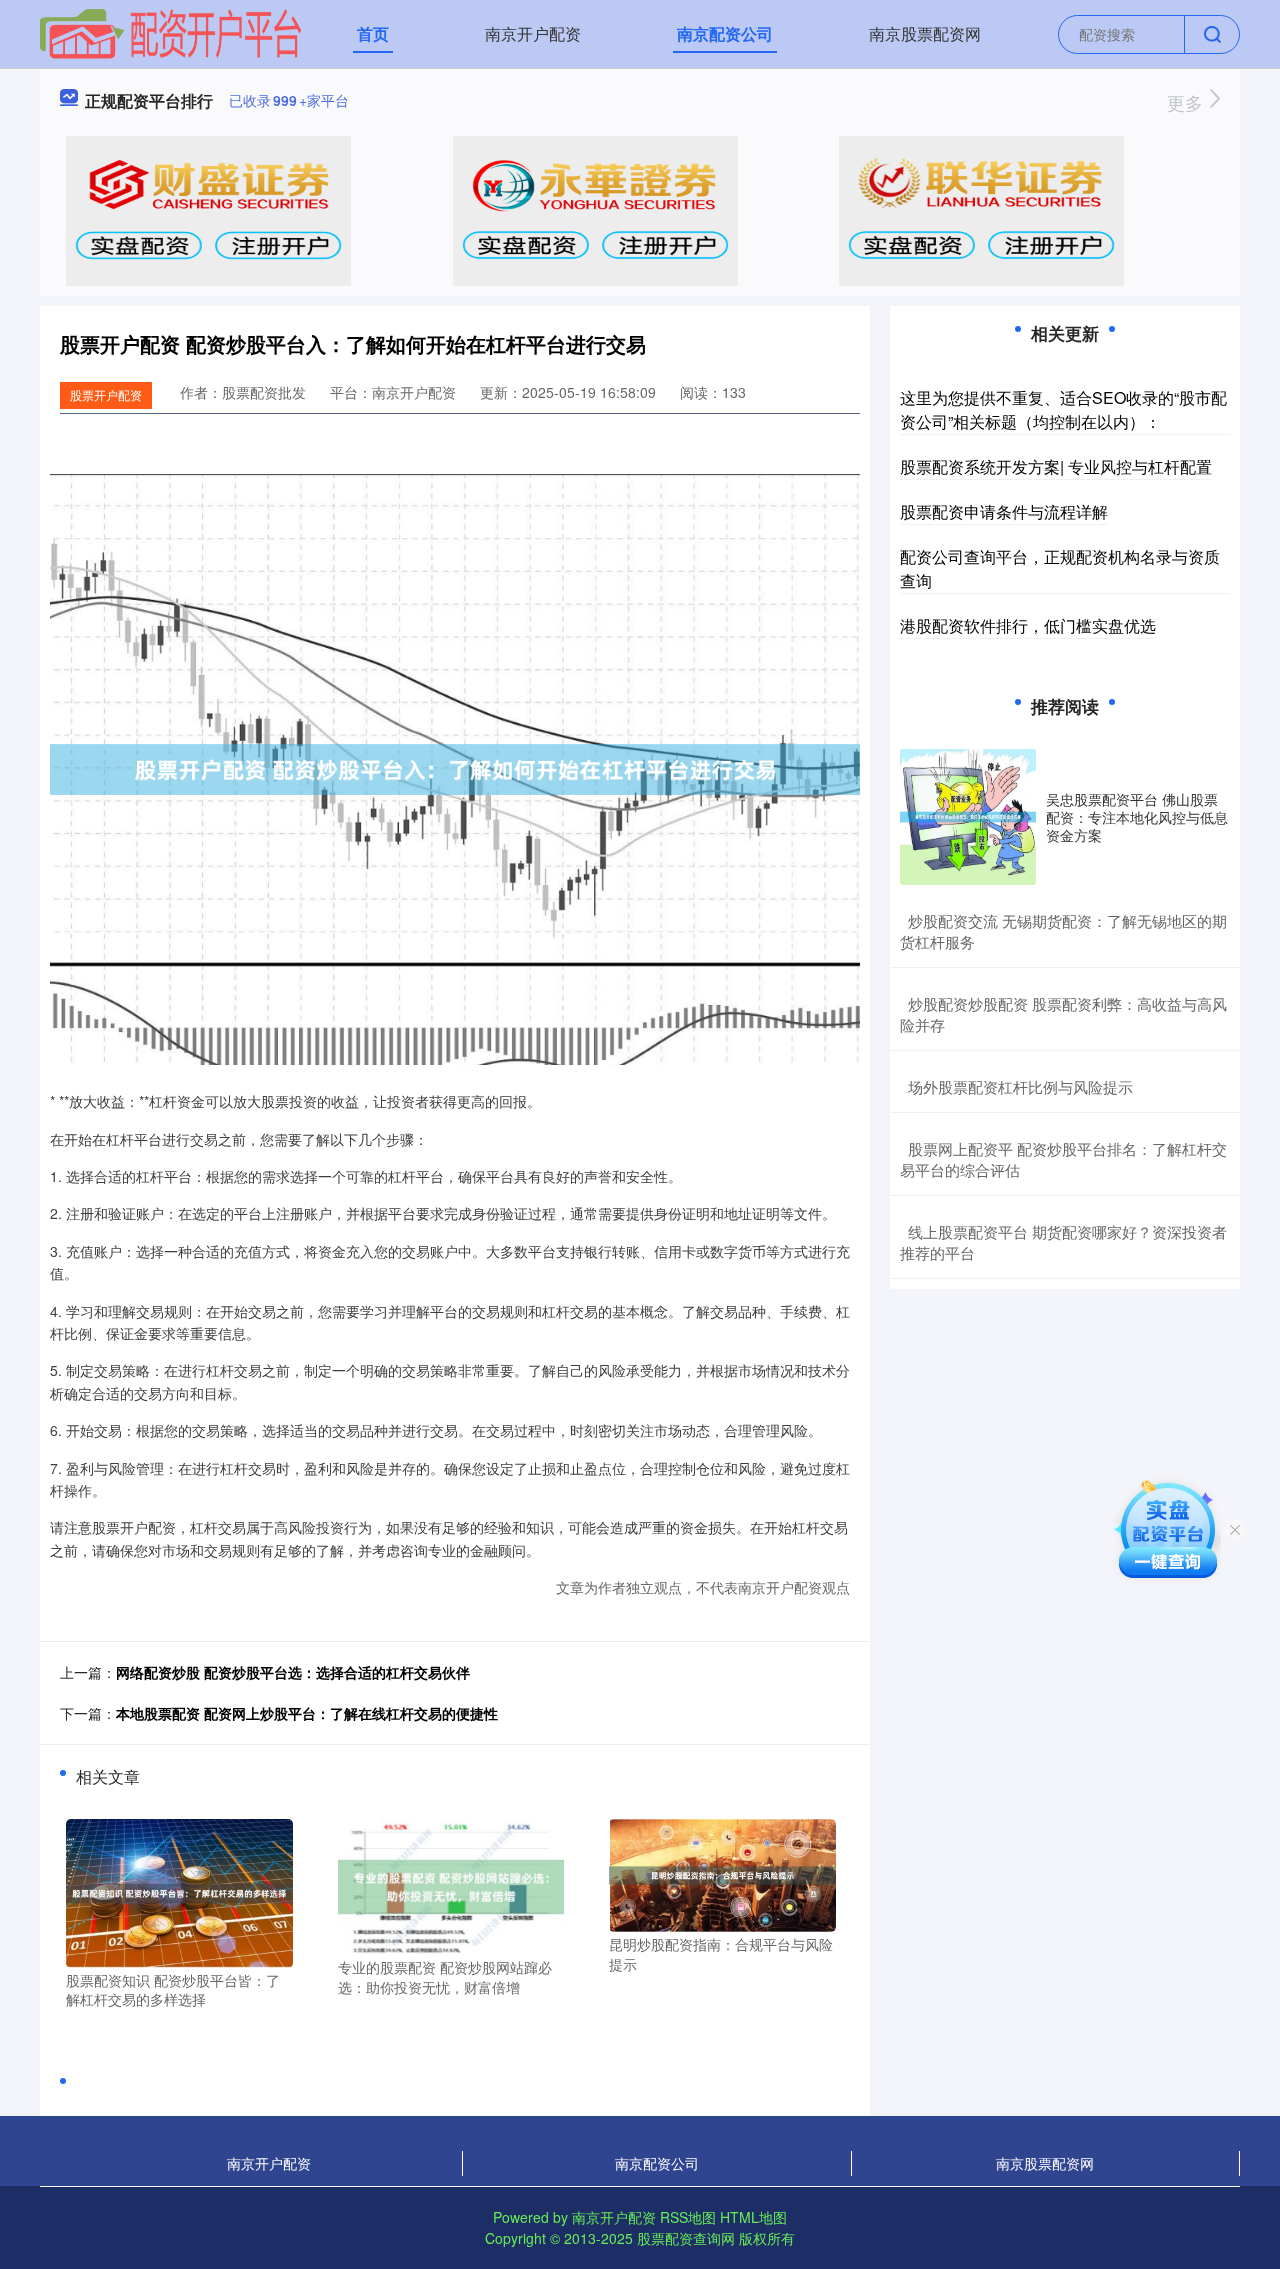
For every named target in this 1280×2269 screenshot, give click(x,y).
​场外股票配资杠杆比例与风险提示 (1020, 1086)
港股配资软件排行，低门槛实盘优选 (1028, 625)
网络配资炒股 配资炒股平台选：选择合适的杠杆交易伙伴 (293, 1672)
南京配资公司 (725, 33)
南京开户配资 (533, 33)
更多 (1187, 102)
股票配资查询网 (686, 2238)
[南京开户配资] (170, 32)
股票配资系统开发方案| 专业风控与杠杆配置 (1056, 466)
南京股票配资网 (925, 33)
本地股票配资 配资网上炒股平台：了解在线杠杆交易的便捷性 (307, 1713)
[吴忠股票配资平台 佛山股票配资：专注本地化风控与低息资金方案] (968, 817)
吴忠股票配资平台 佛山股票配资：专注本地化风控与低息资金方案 (1137, 817)
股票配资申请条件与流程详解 (1004, 511)
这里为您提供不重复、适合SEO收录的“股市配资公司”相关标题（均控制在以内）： (1063, 409)
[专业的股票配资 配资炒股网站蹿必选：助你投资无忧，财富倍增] (451, 1885)
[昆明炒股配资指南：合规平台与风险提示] (722, 1873)
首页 (373, 33)
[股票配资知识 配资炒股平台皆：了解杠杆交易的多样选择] (179, 1891)
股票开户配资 (106, 394)
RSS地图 (688, 2217)
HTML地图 (753, 2217)
